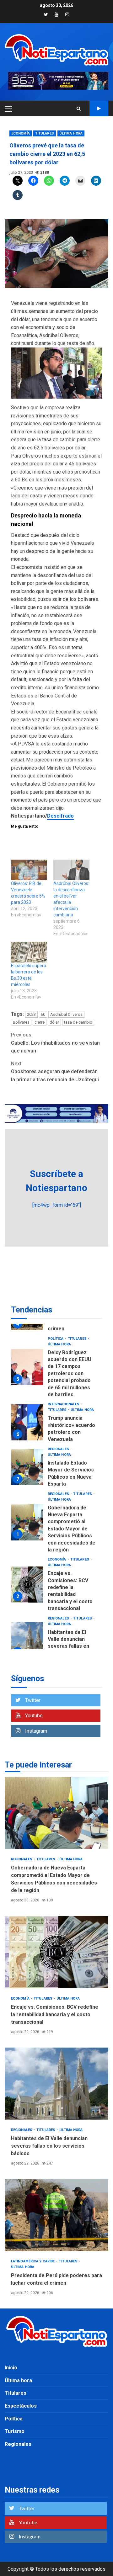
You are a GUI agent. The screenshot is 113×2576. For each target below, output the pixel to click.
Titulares (45, 133)
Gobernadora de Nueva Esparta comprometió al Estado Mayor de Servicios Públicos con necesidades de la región (27, 1522)
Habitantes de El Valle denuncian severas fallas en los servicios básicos (27, 1640)
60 (43, 1014)
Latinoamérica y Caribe (33, 2261)
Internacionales (64, 1404)
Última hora (71, 133)
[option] (56, 1369)
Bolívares (21, 1022)
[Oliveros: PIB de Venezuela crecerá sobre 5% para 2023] (29, 870)
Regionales (59, 1449)
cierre (40, 1022)
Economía (21, 133)
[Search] (79, 109)
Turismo (15, 2431)
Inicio (11, 2368)
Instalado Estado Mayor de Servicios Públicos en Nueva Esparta (27, 1467)
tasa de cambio (78, 1022)
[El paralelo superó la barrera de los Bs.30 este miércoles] (29, 952)
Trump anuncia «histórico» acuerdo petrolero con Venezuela (27, 1422)
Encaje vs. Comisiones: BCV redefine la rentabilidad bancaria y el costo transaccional (27, 1585)
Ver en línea (99, 109)
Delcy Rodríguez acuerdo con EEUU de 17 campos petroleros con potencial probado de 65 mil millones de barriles (27, 1367)
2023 (31, 1014)
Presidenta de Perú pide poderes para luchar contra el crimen (56, 2215)
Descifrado (60, 816)
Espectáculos (21, 2406)
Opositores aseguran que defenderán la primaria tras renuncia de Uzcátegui (55, 1072)
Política (56, 1339)
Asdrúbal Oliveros (66, 1014)
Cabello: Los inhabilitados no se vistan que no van (55, 1043)
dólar (54, 1022)
